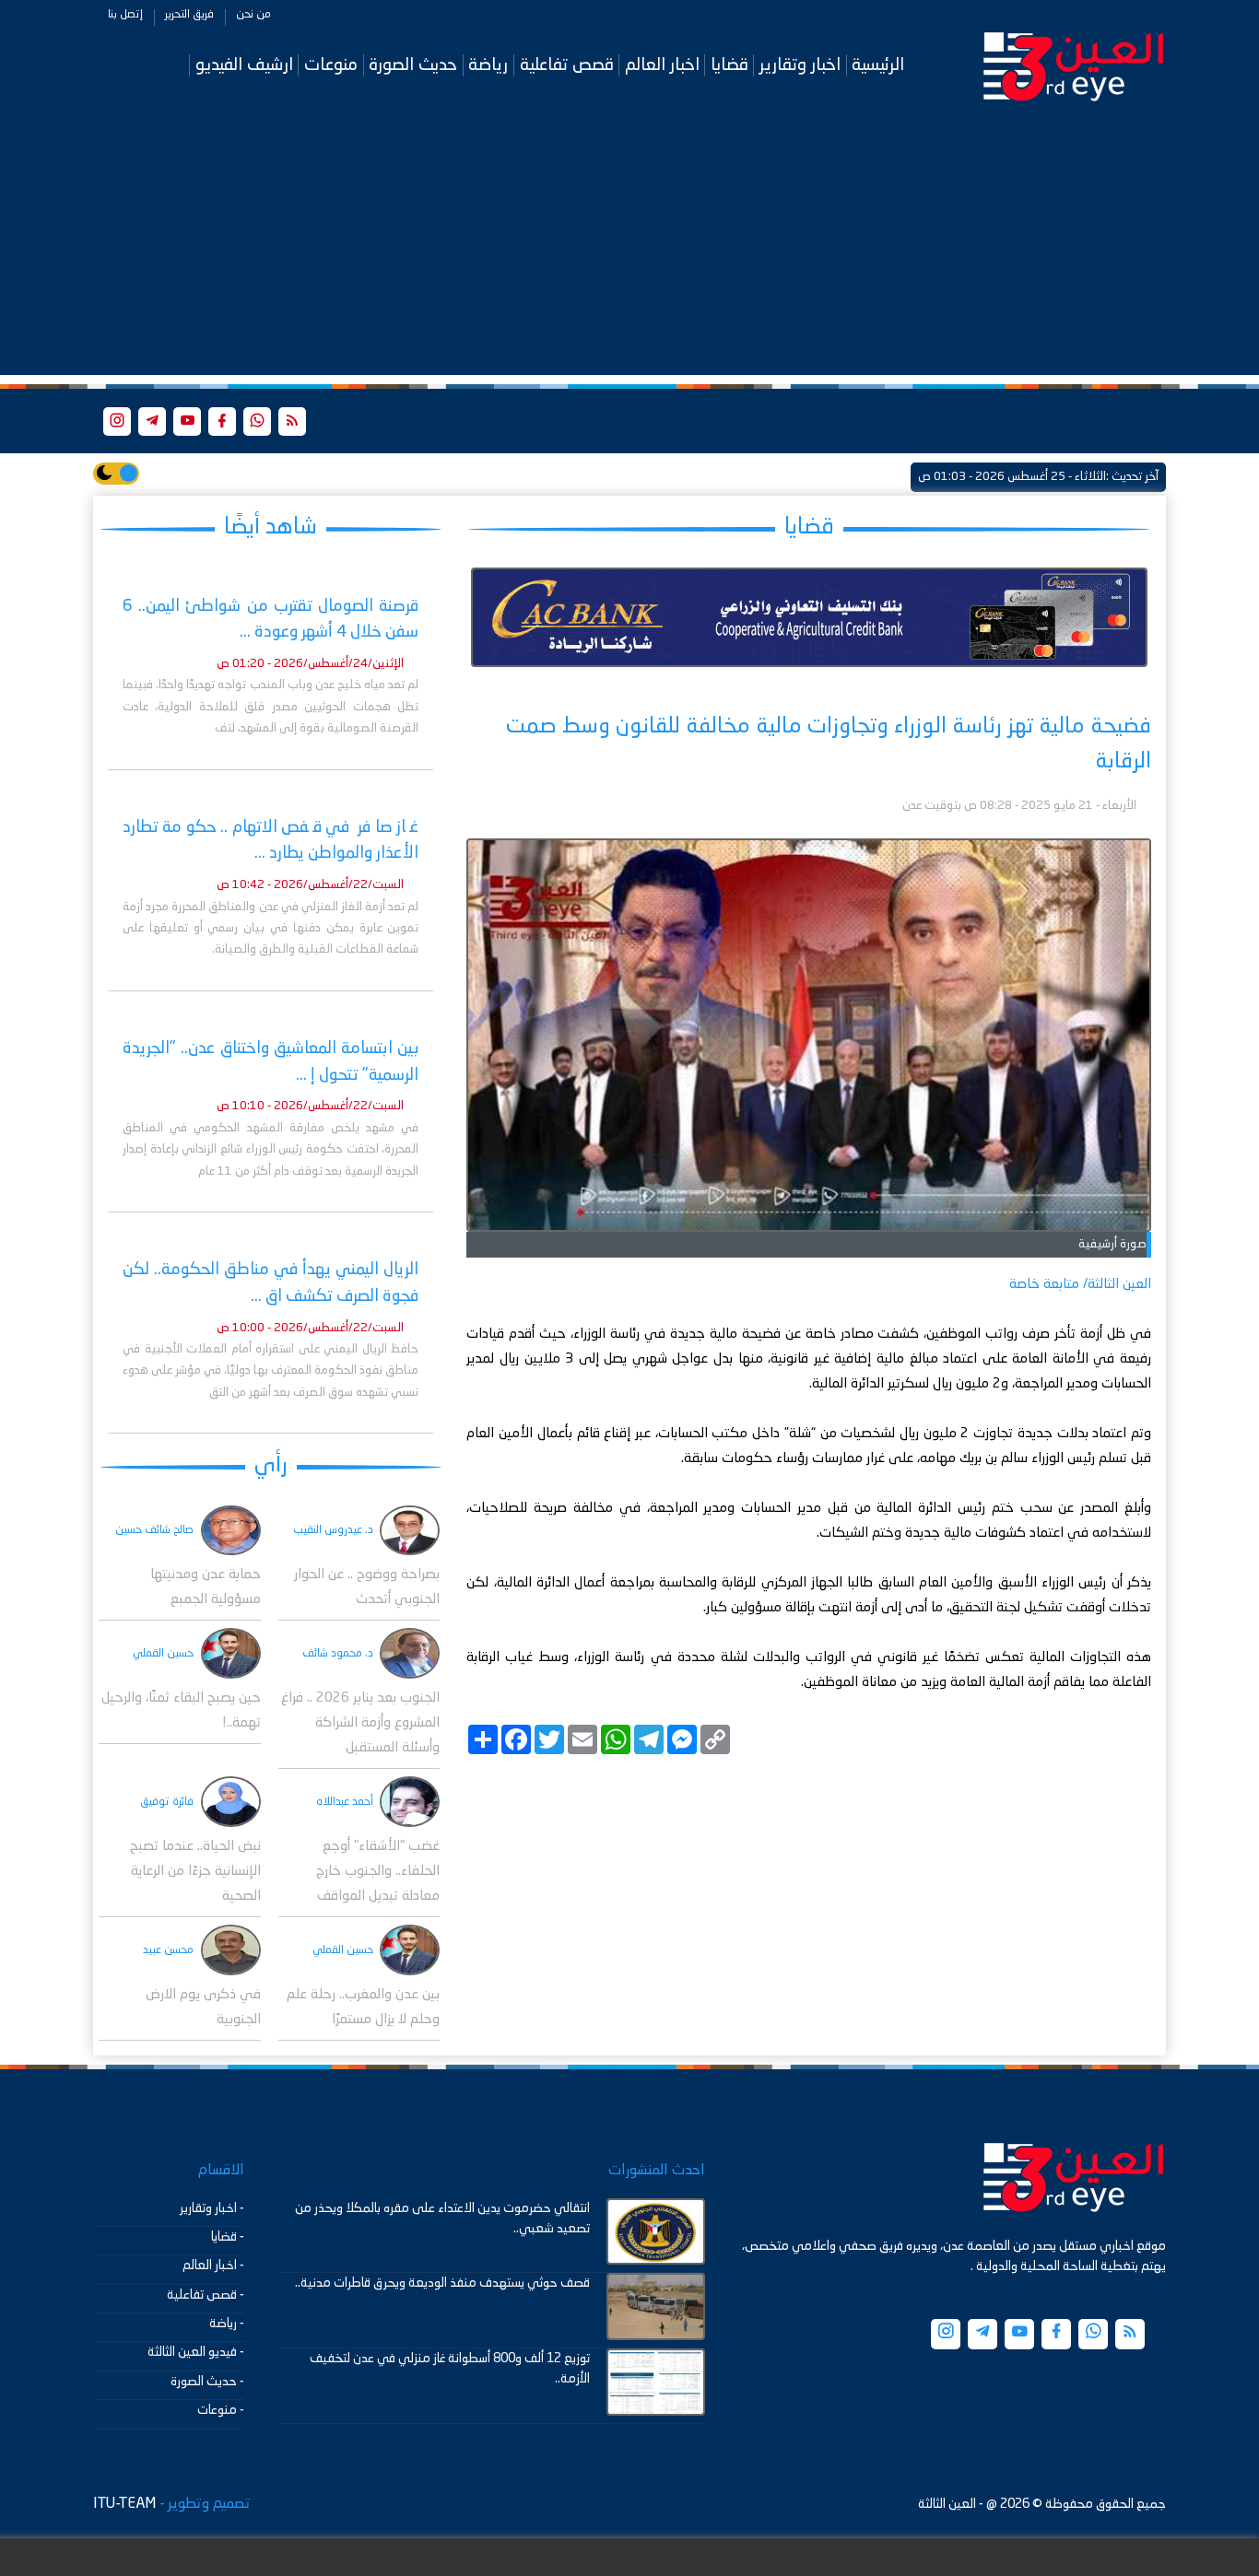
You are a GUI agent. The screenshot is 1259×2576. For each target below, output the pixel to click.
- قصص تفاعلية (206, 2295)
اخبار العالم (662, 65)
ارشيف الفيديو (244, 65)
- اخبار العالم (213, 2266)
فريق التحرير (189, 15)
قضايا (730, 65)
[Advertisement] (629, 246)
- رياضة (227, 2324)
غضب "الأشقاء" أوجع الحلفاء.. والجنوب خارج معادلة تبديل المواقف (378, 1872)
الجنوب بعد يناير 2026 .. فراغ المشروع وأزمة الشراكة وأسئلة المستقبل (360, 1723)
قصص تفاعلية (567, 65)
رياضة (488, 65)
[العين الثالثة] (1074, 65)
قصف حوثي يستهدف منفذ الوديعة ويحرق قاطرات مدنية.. (442, 2283)
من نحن (253, 15)
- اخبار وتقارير (212, 2208)
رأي (271, 1465)
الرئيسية (878, 65)
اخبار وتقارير (800, 65)
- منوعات (221, 2410)
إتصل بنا (125, 15)
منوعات (331, 65)
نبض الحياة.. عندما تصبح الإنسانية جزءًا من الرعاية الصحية (195, 1872)
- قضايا (228, 2237)
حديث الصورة (413, 65)
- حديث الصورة (207, 2382)
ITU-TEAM (124, 2504)
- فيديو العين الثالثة (196, 2352)
